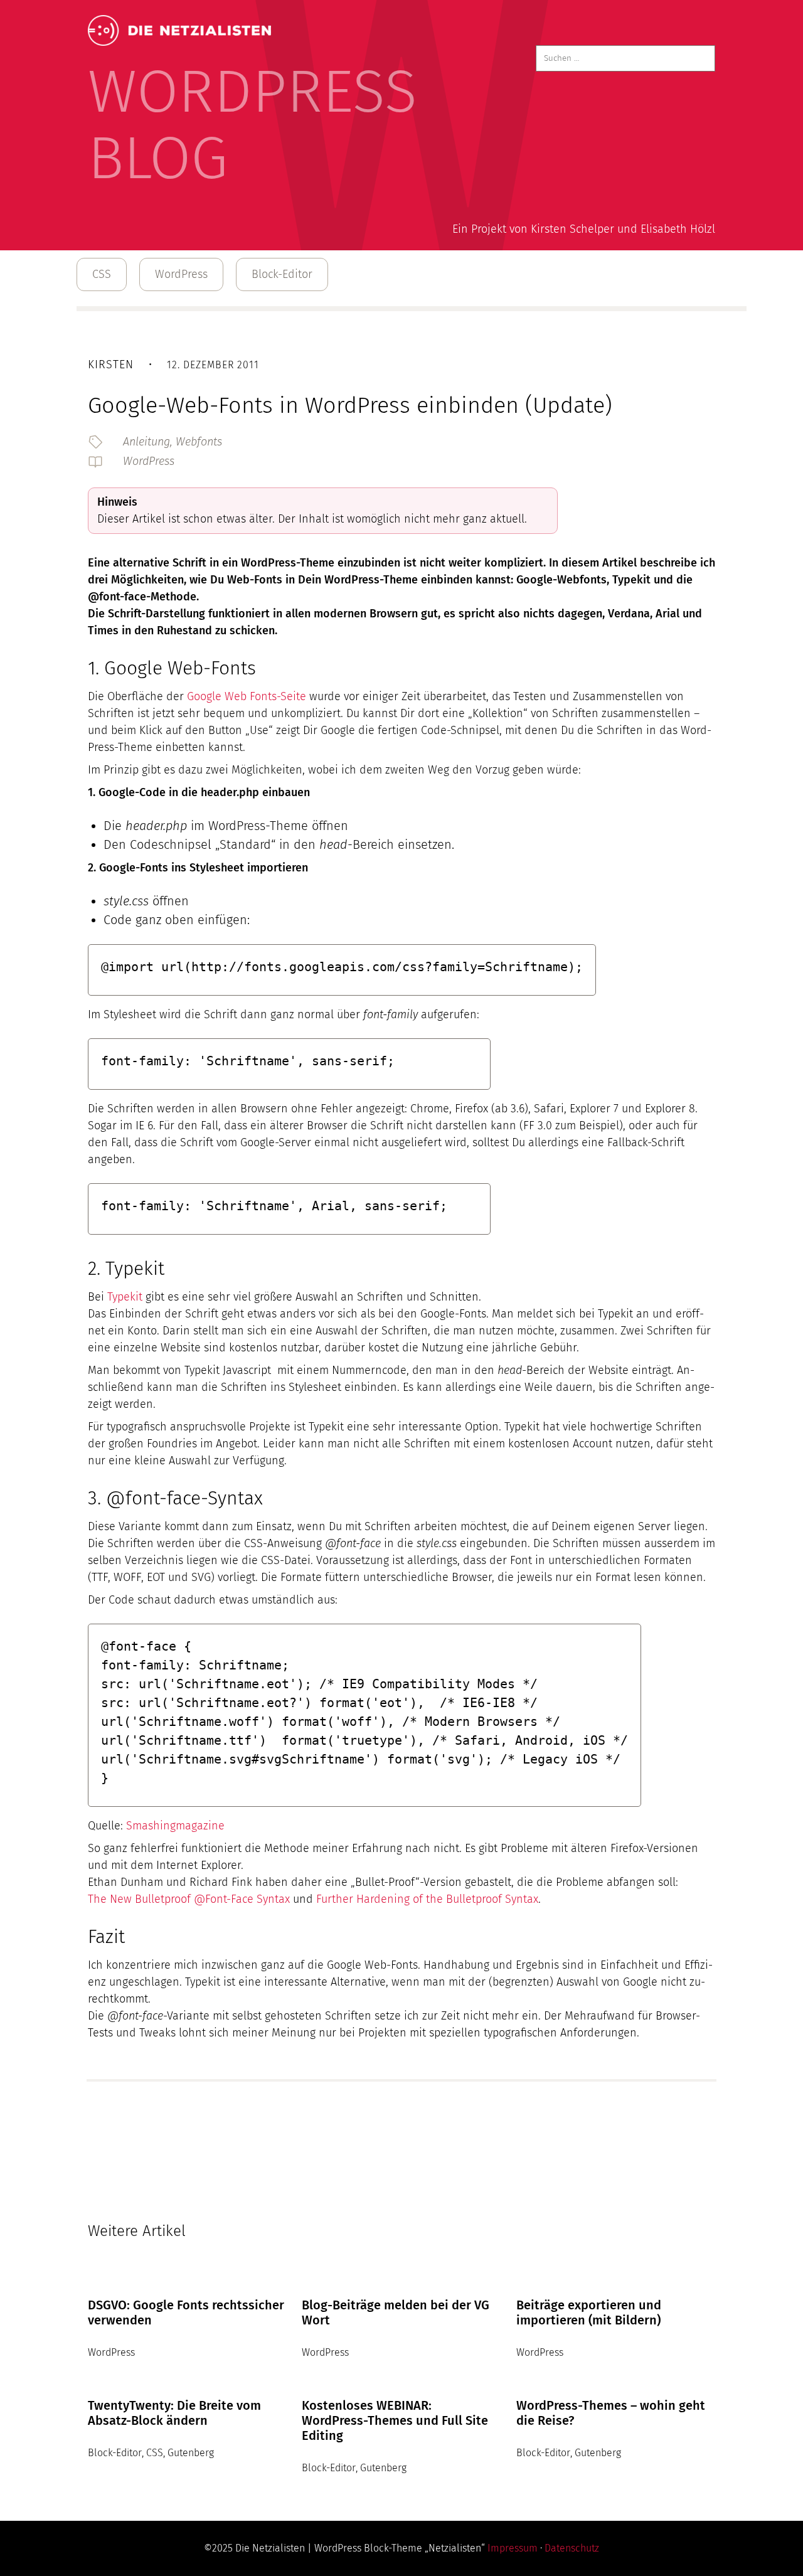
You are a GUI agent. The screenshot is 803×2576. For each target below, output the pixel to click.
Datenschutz (572, 2548)
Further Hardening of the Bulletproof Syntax (427, 1899)
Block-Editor (282, 274)
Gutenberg (191, 2453)
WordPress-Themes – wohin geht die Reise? (611, 2413)
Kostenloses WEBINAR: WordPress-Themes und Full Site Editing (395, 2420)
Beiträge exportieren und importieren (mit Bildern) (589, 2313)
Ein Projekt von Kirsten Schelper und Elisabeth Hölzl (584, 229)
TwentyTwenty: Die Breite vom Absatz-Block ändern (174, 2413)
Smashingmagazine (175, 1826)
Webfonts (199, 442)
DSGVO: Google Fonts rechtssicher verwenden (186, 2313)
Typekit (125, 1297)
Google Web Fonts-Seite (245, 696)
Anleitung (146, 442)
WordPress (181, 274)
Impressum (513, 2548)
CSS (102, 274)
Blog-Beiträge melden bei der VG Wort (396, 2313)
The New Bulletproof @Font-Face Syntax (189, 1899)
